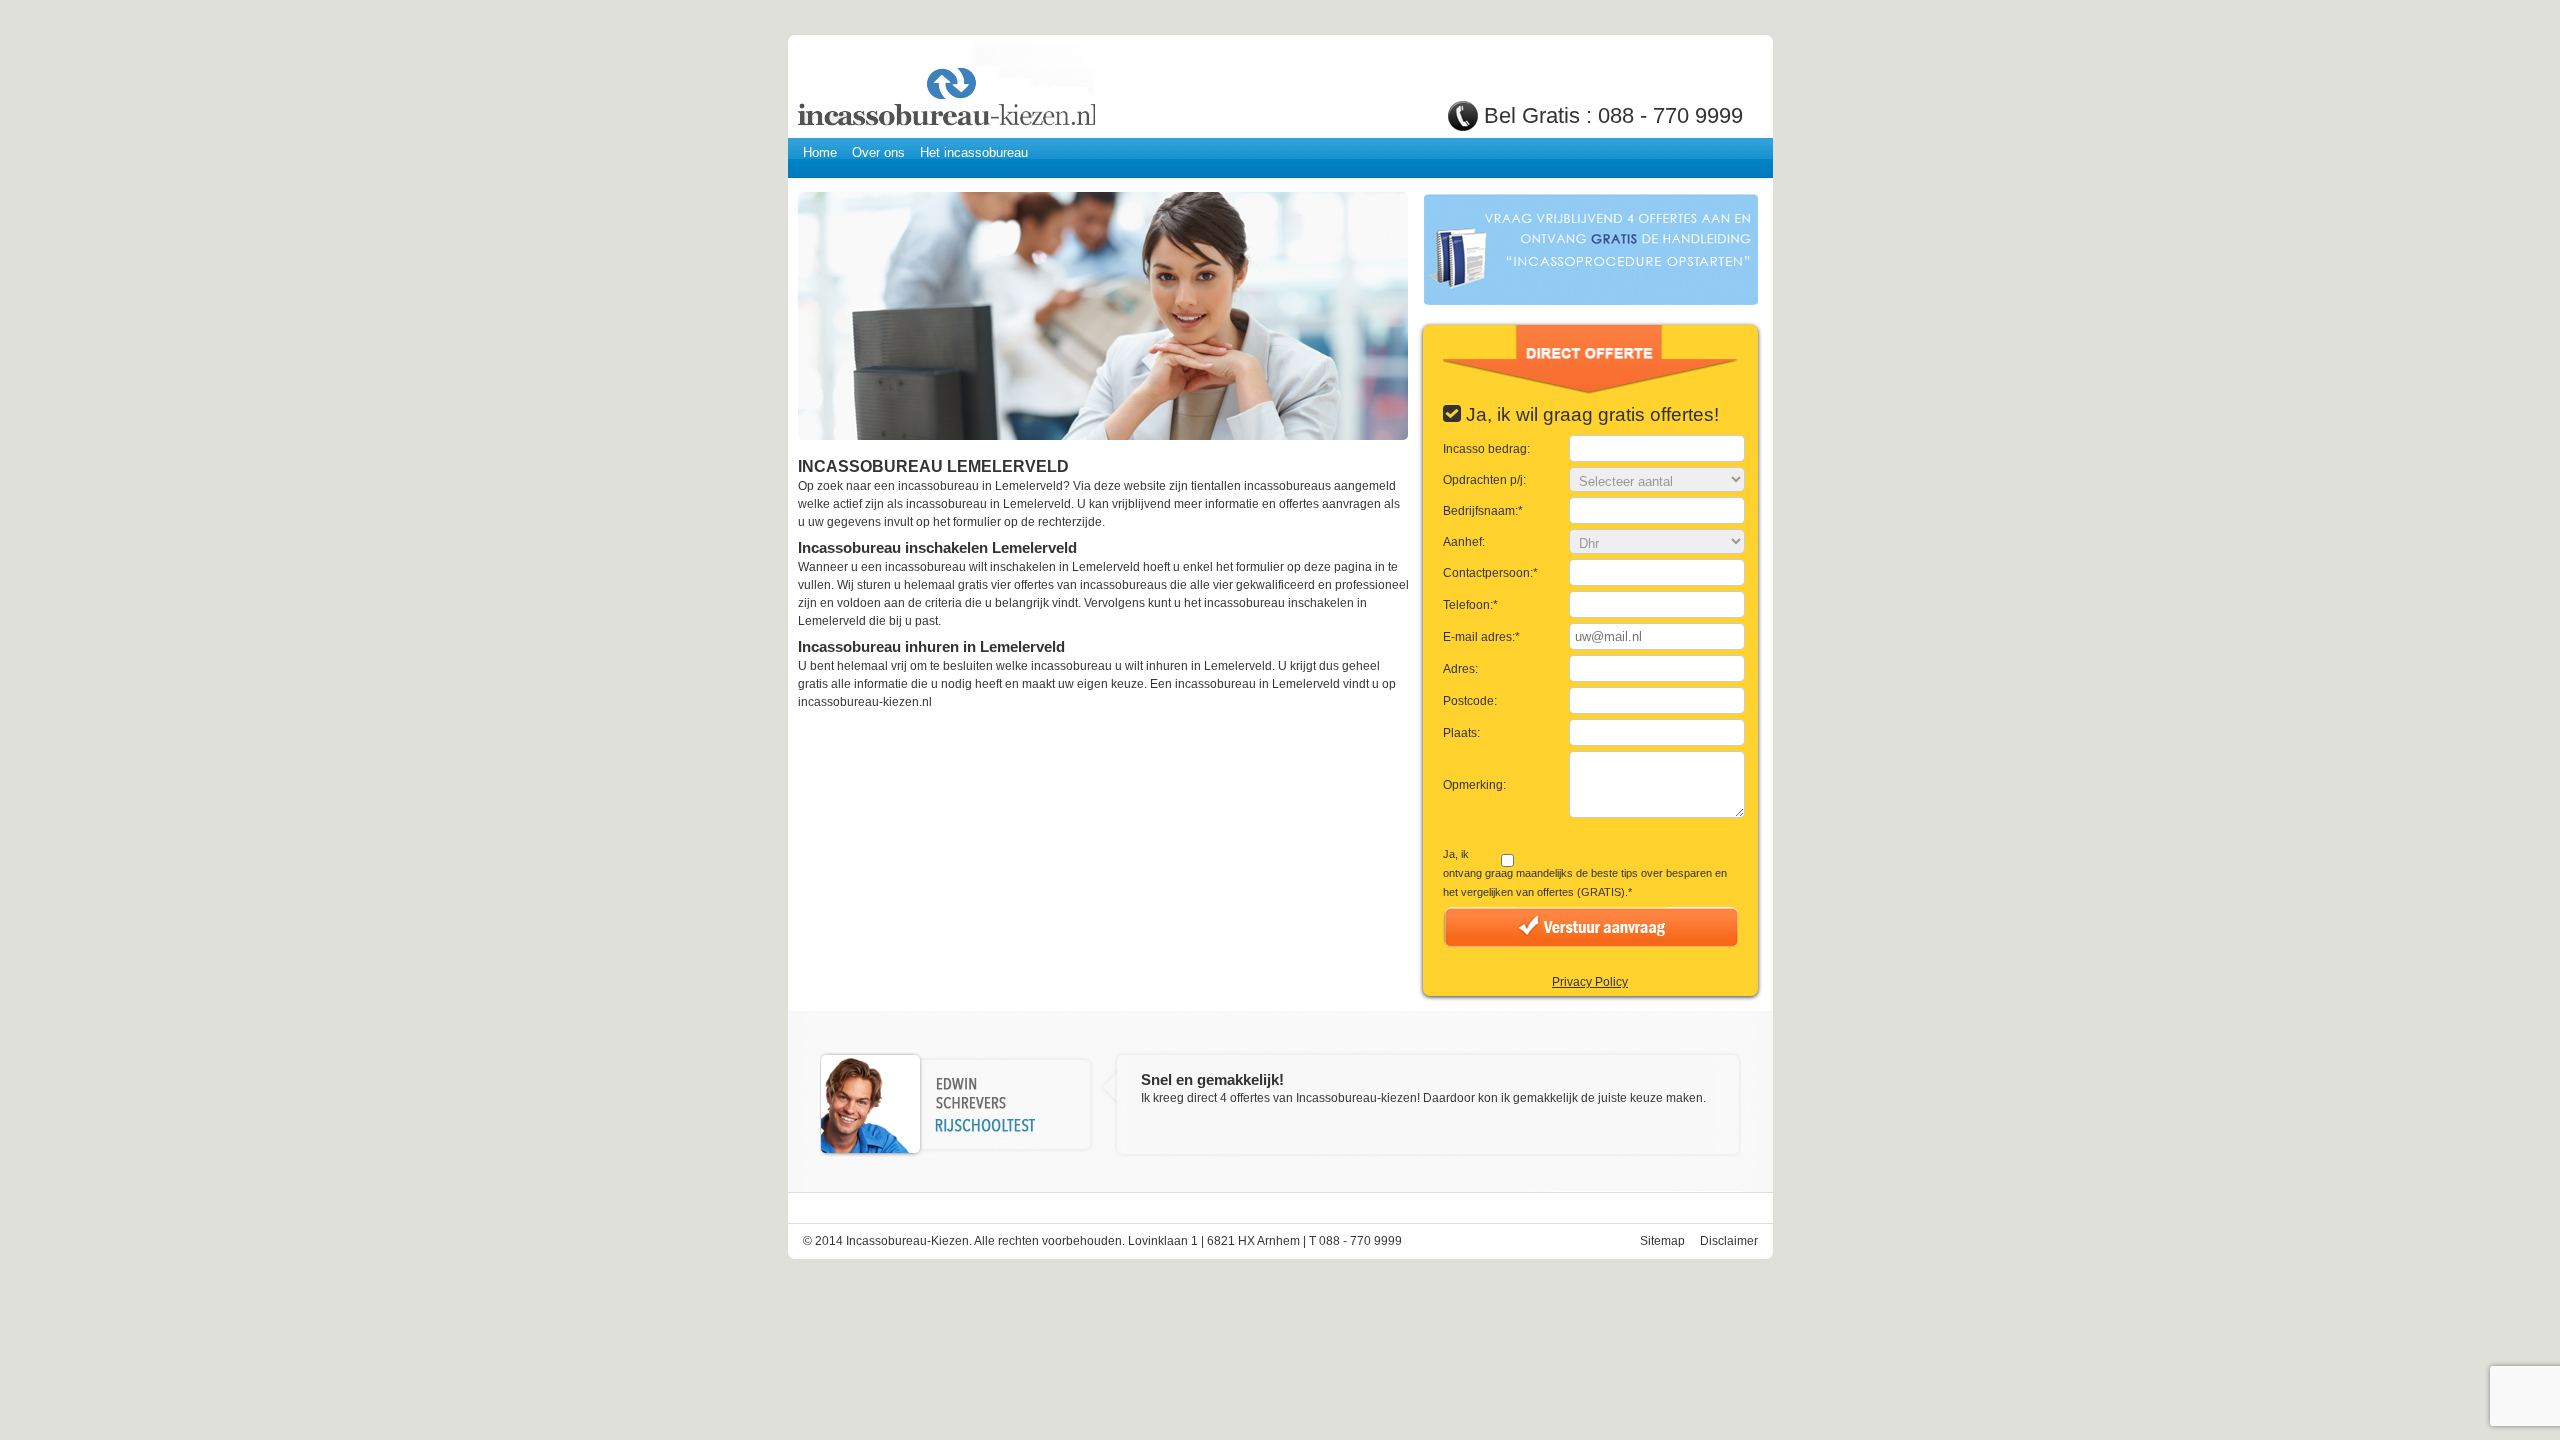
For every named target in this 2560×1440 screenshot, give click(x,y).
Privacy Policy (1590, 982)
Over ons (878, 152)
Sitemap (1662, 1241)
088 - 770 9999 (1670, 115)
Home (820, 152)
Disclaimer (1729, 1241)
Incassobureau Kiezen (945, 87)
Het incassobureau (974, 152)
